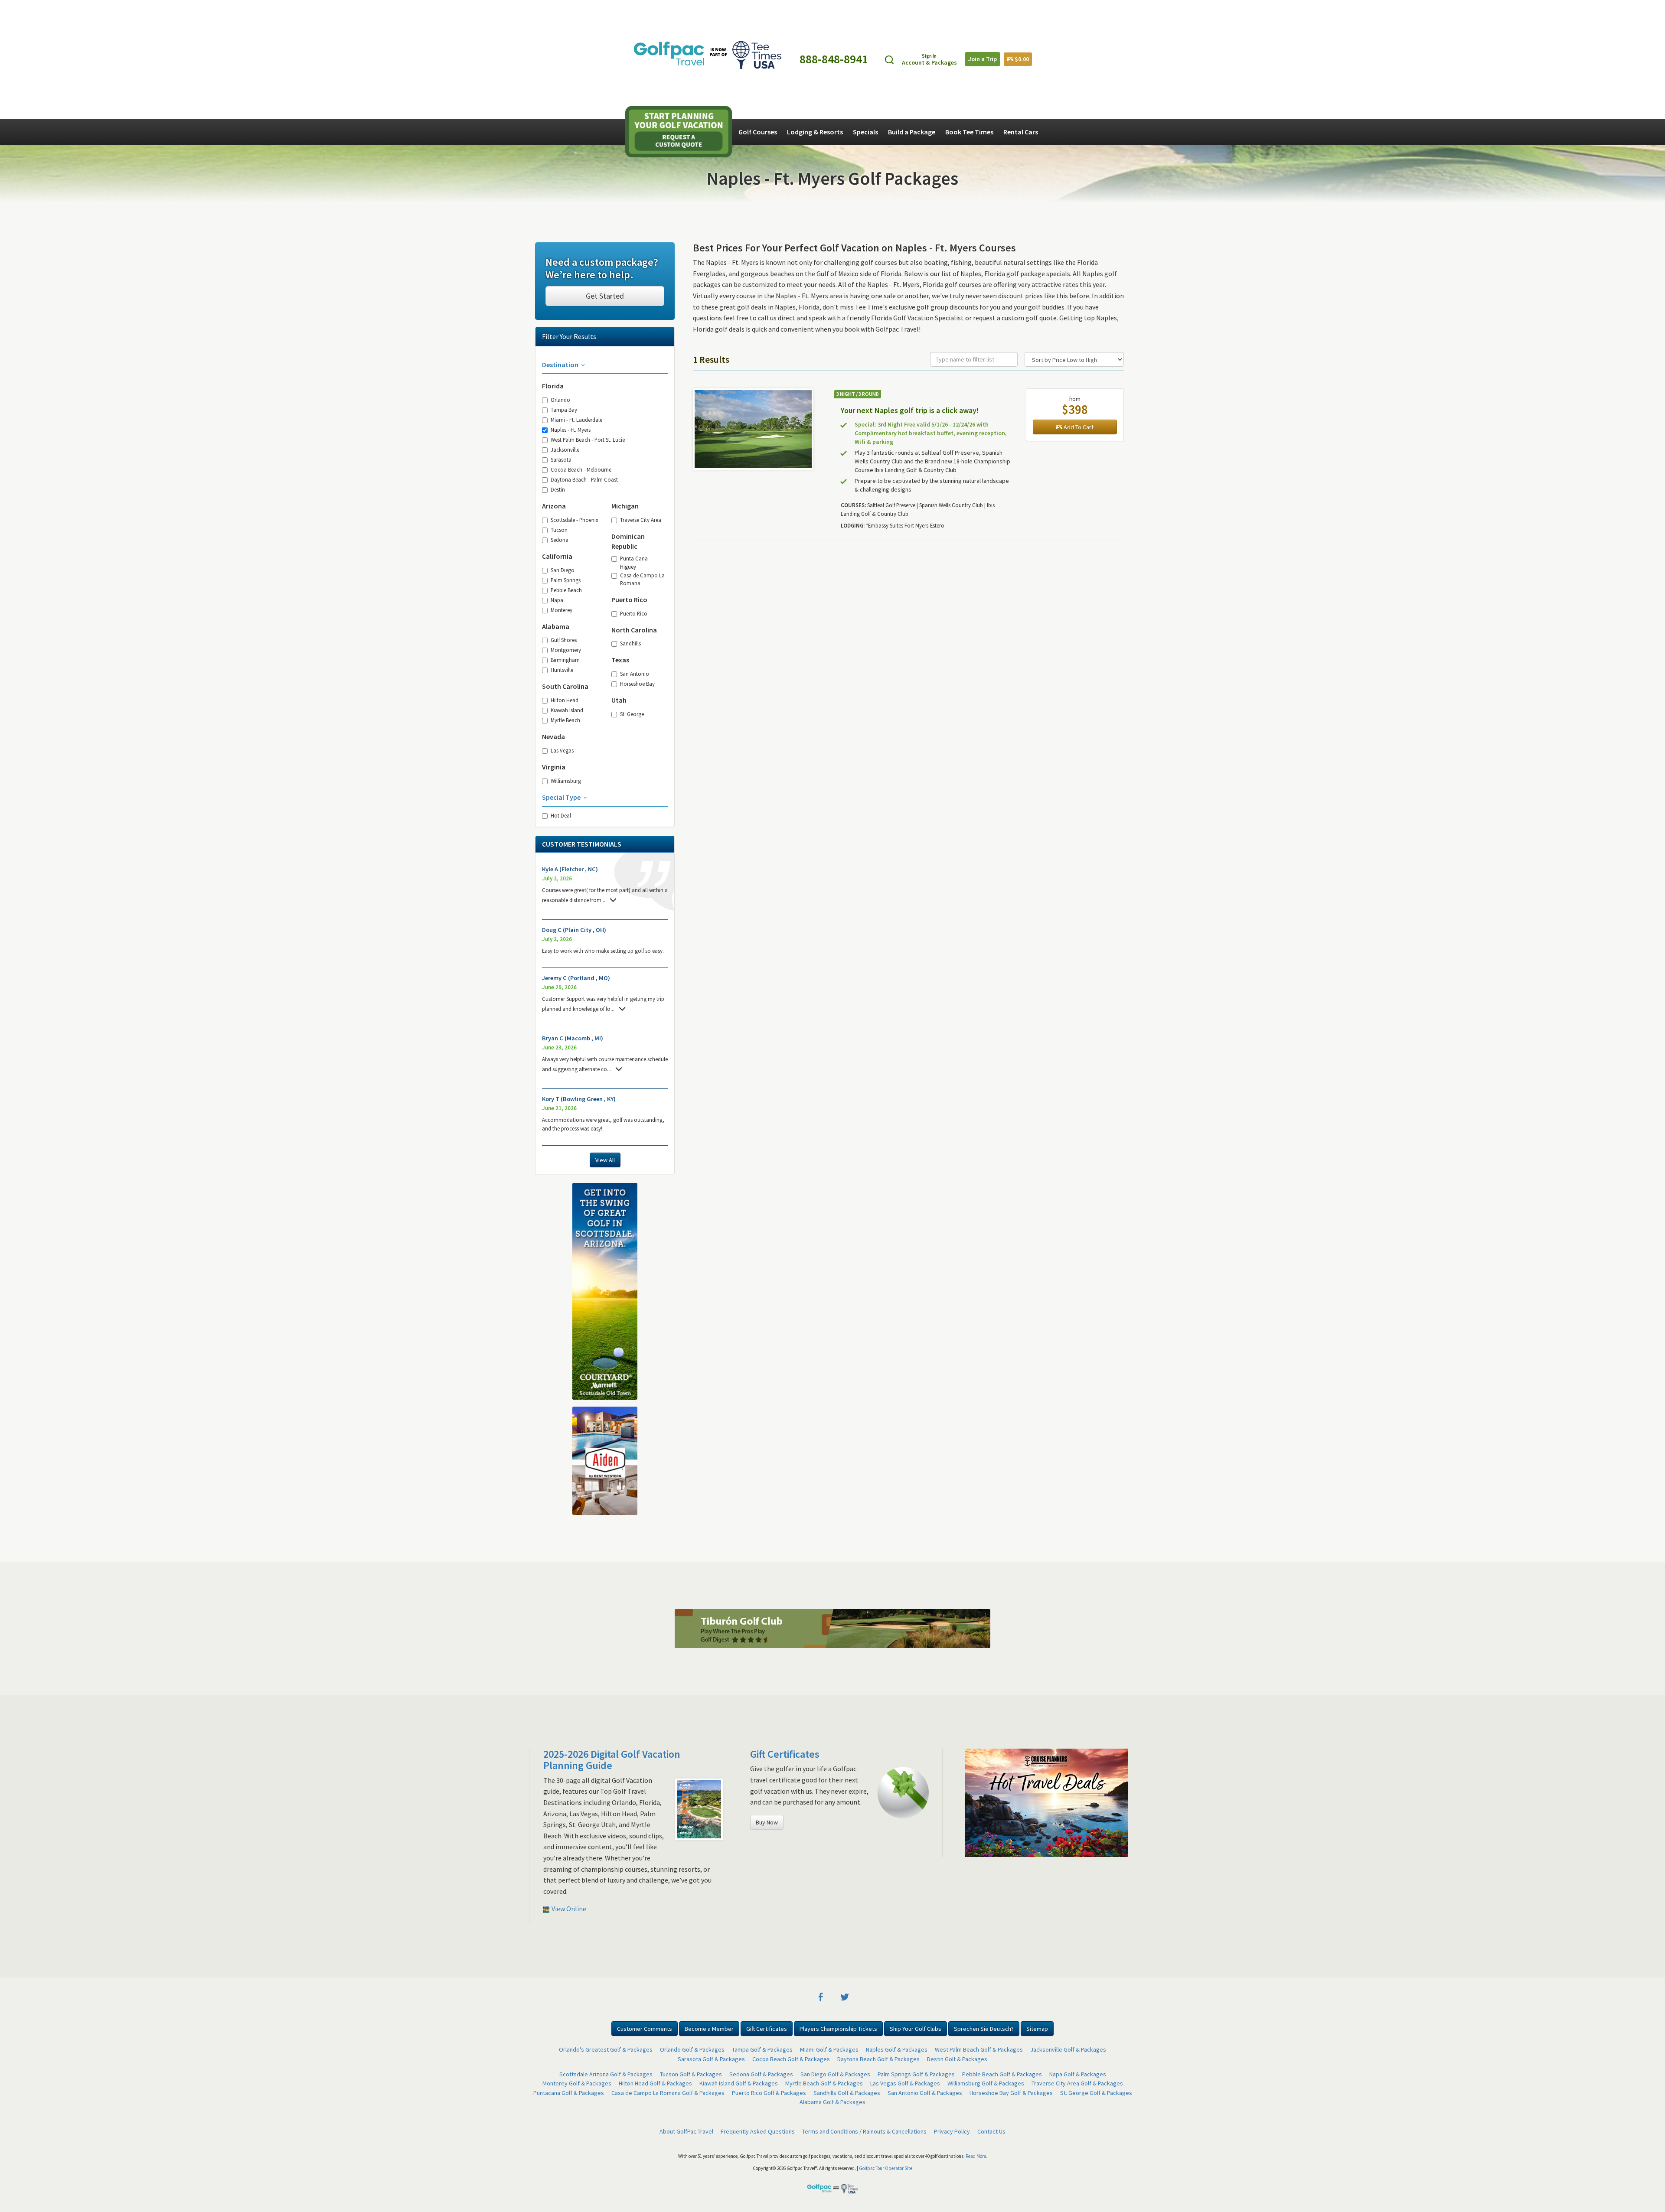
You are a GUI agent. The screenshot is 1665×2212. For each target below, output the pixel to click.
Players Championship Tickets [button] (838, 1678)
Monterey (562, 610)
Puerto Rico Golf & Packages (769, 1743)
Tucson (559, 530)
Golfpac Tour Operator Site (886, 1818)
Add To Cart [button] (1078, 427)
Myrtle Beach (565, 720)
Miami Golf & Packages (829, 1699)
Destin (558, 489)
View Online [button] (568, 1558)
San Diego (563, 570)
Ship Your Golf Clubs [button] (916, 1678)
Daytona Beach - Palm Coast (584, 479)
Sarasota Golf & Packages (711, 1709)
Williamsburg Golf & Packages (986, 1733)
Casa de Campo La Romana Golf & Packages (668, 1743)
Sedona (560, 540)
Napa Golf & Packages (1078, 1724)
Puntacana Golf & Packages (569, 1743)
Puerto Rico (634, 613)
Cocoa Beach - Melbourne (581, 469)
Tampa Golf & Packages (762, 1699)
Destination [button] (561, 365)
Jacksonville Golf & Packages (1068, 1699)
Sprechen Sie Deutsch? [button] (984, 1678)
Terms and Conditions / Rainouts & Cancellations (864, 1781)
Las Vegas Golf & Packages (905, 1733)
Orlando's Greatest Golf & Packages (606, 1699)
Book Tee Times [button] (969, 132)
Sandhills (630, 643)
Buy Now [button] (767, 1472)
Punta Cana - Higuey (635, 562)
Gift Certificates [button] (767, 1678)
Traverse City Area (641, 520)
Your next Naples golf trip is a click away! (910, 410)
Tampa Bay (564, 410)
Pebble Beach (566, 590)
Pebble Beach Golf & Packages (1002, 1724)
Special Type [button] (562, 797)
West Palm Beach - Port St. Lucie (588, 440)
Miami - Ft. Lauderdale (576, 420)
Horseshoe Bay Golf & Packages (1011, 1743)
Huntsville (562, 670)
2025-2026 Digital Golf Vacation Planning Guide (612, 1409)
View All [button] (605, 1160)
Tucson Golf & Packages (691, 1724)
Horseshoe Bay (637, 684)
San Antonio (635, 674)
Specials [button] (865, 132)
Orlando (560, 400)
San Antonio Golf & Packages (925, 1743)
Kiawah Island (567, 710)
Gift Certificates (785, 1404)
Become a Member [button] (709, 1678)
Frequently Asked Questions (758, 1781)
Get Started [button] (605, 296)
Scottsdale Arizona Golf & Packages (606, 1724)
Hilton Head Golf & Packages (655, 1733)
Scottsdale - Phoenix (575, 520)
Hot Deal (561, 815)
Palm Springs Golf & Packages (916, 1724)
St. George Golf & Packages (1096, 1743)
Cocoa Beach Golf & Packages (791, 1709)
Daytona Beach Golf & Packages (878, 1709)
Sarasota (561, 459)
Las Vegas (562, 750)
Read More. (976, 1806)
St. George (632, 714)
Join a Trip (983, 59)
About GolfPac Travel (686, 1781)
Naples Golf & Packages (897, 1699)
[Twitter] (845, 1646)
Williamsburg (566, 781)
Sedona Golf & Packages (761, 1724)
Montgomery (566, 650)
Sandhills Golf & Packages (847, 1743)
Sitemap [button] (1037, 1678)
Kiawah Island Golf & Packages (739, 1733)
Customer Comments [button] (645, 1678)
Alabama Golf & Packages (832, 1752)
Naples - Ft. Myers (571, 430)
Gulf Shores (564, 640)
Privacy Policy (952, 1781)
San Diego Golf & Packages (835, 1724)
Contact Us (991, 1781)
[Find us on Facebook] (821, 1646)
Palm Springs (566, 580)
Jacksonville (565, 450)
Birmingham (565, 660)
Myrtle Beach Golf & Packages (824, 1733)
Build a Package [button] (912, 132)
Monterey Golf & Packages (577, 1733)
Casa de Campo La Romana (642, 579)
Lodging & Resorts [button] (815, 132)
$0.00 (1021, 59)
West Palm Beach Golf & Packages (979, 1699)
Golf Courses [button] (758, 132)
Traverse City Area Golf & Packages (1077, 1733)
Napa (557, 600)
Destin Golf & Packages (957, 1709)
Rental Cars (1021, 132)
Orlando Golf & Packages (692, 1699)
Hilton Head (565, 700)
